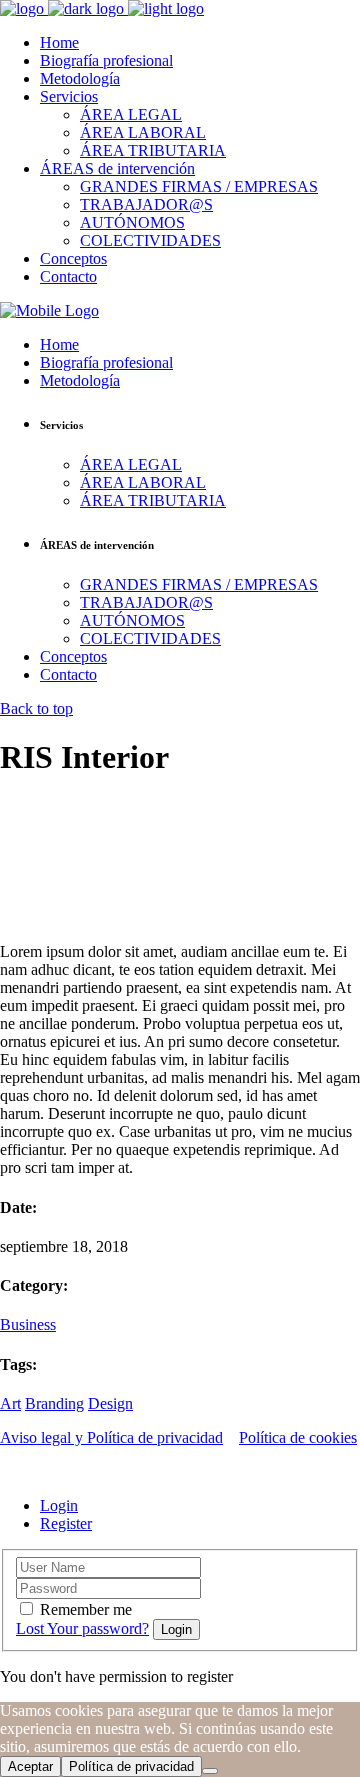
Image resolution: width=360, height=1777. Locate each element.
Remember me (86, 1609)
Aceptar (30, 1766)
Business (28, 1324)
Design (110, 1403)
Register (66, 1523)
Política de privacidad (131, 1766)
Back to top (36, 708)
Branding (54, 1403)
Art (10, 1403)
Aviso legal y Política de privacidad (111, 1437)
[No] (210, 1771)
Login (59, 1505)
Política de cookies (298, 1437)
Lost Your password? (82, 1628)
